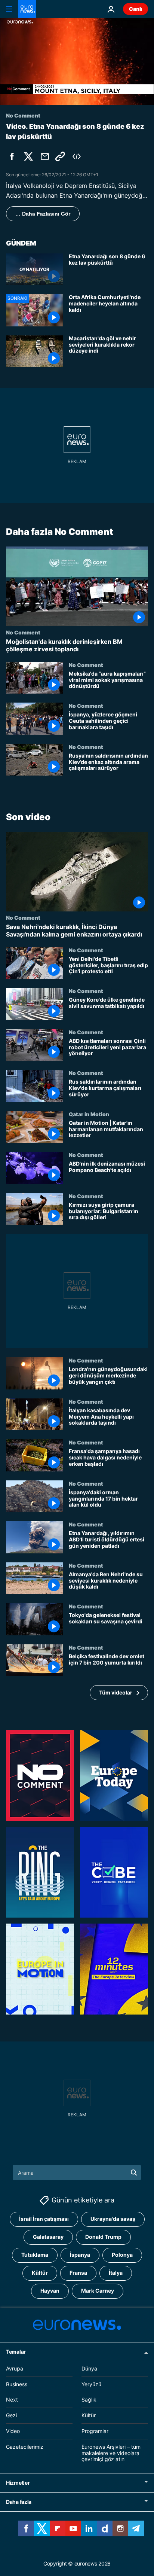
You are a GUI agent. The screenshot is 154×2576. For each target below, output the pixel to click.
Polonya (122, 2255)
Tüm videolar (116, 1692)
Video (13, 2431)
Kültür (40, 2273)
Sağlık (89, 2400)
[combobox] (77, 2172)
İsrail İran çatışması (44, 2219)
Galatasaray (48, 2237)
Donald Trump (103, 2237)
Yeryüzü (91, 2384)
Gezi (11, 2415)
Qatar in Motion (89, 1114)
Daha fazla (19, 2502)
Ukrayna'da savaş (113, 2219)
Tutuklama (35, 2255)
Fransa (78, 2273)
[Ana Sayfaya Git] (27, 9)
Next (12, 2400)
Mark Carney (98, 2291)
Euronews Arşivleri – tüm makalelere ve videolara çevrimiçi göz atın (111, 2453)
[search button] (134, 2172)
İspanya (80, 2255)
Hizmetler (18, 2483)
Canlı (135, 9)
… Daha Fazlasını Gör (43, 214)
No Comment (23, 633)
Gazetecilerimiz (25, 2447)
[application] (77, 61)
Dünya (89, 2368)
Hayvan (50, 2291)
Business (17, 2384)
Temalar (16, 2352)
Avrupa (15, 2368)
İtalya (116, 2273)
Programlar (95, 2431)
